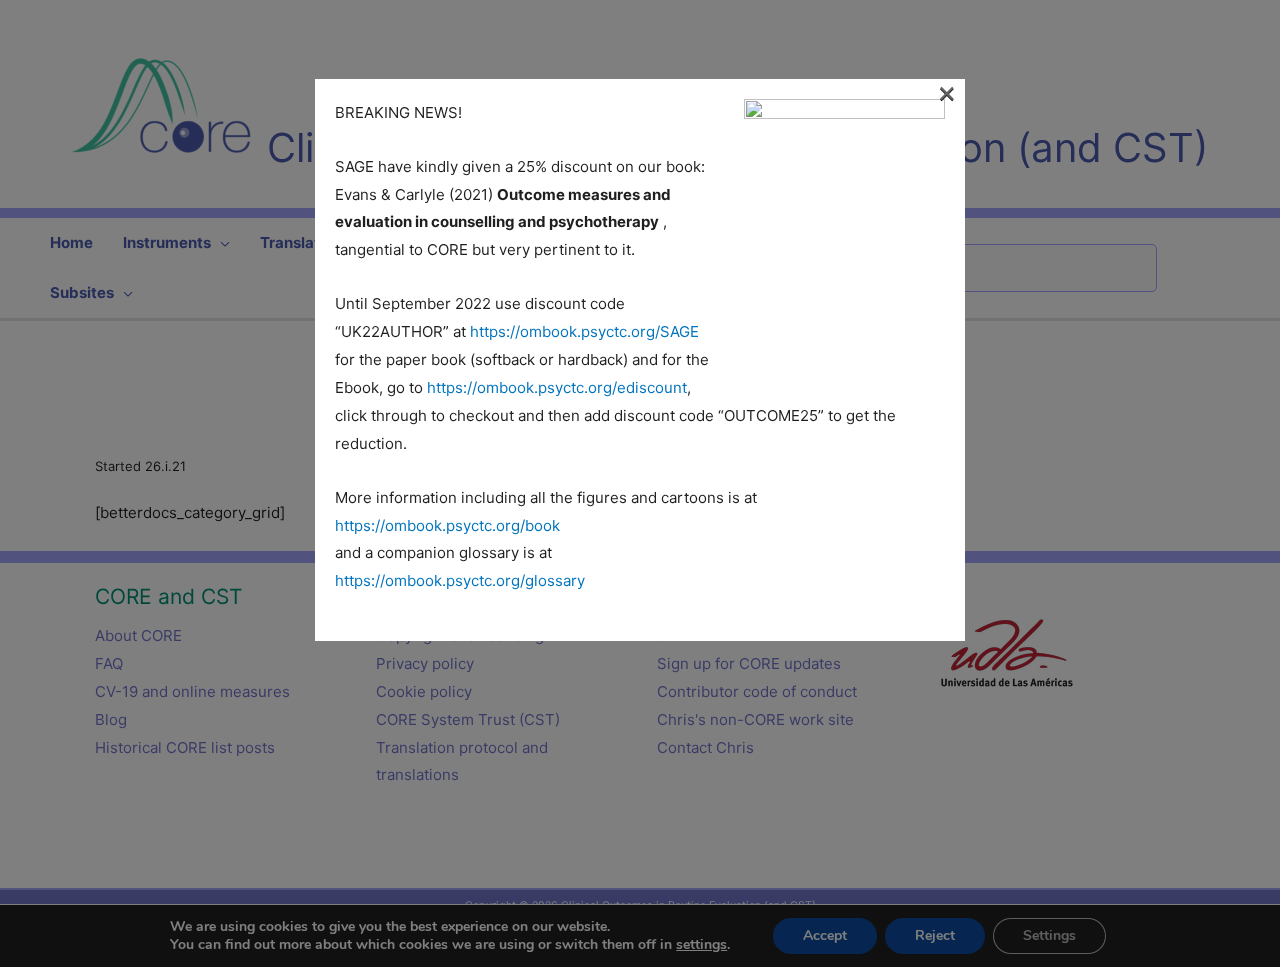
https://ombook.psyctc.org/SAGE (584, 331)
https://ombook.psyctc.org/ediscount (557, 387)
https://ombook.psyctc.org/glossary (460, 580)
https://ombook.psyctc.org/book (447, 525)
